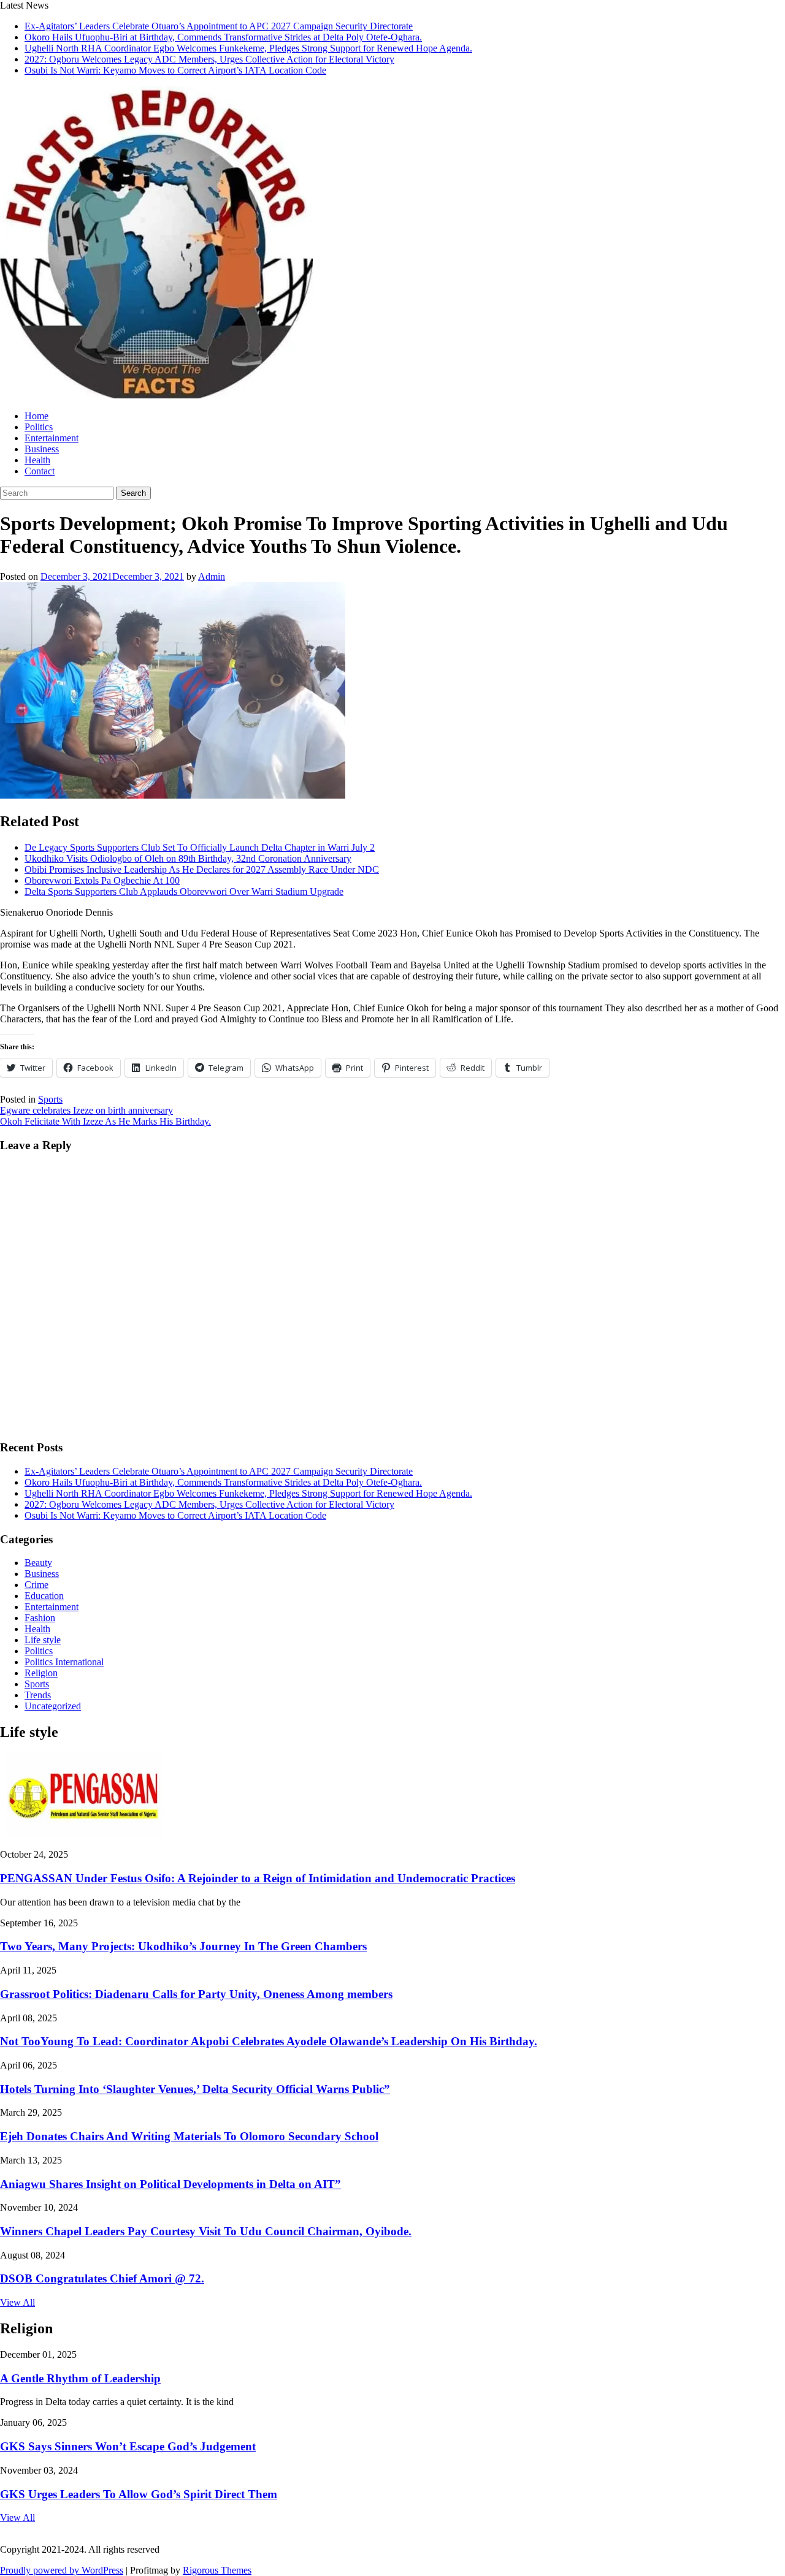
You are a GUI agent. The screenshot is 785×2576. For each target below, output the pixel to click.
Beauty (38, 1563)
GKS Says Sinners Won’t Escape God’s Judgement (128, 2446)
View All (17, 2302)
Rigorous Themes (217, 2570)
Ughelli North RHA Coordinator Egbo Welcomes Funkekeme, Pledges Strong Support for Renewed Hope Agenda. (248, 48)
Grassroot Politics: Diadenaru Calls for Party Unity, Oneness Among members (196, 1994)
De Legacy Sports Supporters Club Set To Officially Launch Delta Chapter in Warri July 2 (200, 847)
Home (36, 416)
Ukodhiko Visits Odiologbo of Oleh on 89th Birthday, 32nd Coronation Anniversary (188, 858)
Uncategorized (53, 1706)
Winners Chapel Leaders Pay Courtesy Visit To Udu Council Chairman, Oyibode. (206, 2231)
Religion (41, 1673)
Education (44, 1596)
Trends (38, 1695)
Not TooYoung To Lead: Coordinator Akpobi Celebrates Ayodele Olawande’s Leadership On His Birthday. (269, 2041)
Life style (43, 1640)
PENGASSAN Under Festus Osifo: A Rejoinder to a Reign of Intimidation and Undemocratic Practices (258, 1878)
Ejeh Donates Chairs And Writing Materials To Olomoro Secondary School (189, 2136)
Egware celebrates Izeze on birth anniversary (86, 1110)
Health (37, 460)
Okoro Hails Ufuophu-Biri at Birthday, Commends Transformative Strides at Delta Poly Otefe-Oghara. (223, 37)
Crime (36, 1585)
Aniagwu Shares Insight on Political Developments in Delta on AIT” (170, 2184)
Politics (39, 427)
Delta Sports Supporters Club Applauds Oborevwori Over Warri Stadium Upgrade (184, 891)
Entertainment (52, 438)
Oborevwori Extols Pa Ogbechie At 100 (102, 880)
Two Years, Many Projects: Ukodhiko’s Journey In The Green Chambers (183, 1946)
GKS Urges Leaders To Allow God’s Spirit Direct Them (139, 2494)
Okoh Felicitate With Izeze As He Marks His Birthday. (105, 1121)
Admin (212, 576)
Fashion (40, 1618)
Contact (40, 471)
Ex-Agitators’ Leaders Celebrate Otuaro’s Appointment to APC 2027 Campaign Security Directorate (219, 26)
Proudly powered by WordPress (62, 2570)
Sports (50, 1099)
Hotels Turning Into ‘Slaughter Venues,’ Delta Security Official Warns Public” (195, 2089)
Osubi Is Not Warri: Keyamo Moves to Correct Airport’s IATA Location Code (175, 70)
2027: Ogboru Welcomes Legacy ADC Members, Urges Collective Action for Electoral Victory (209, 59)
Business (42, 449)
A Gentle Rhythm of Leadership (80, 2378)
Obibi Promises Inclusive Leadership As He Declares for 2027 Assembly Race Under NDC (202, 869)
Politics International (64, 1662)
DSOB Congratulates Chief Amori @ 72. (102, 2278)
